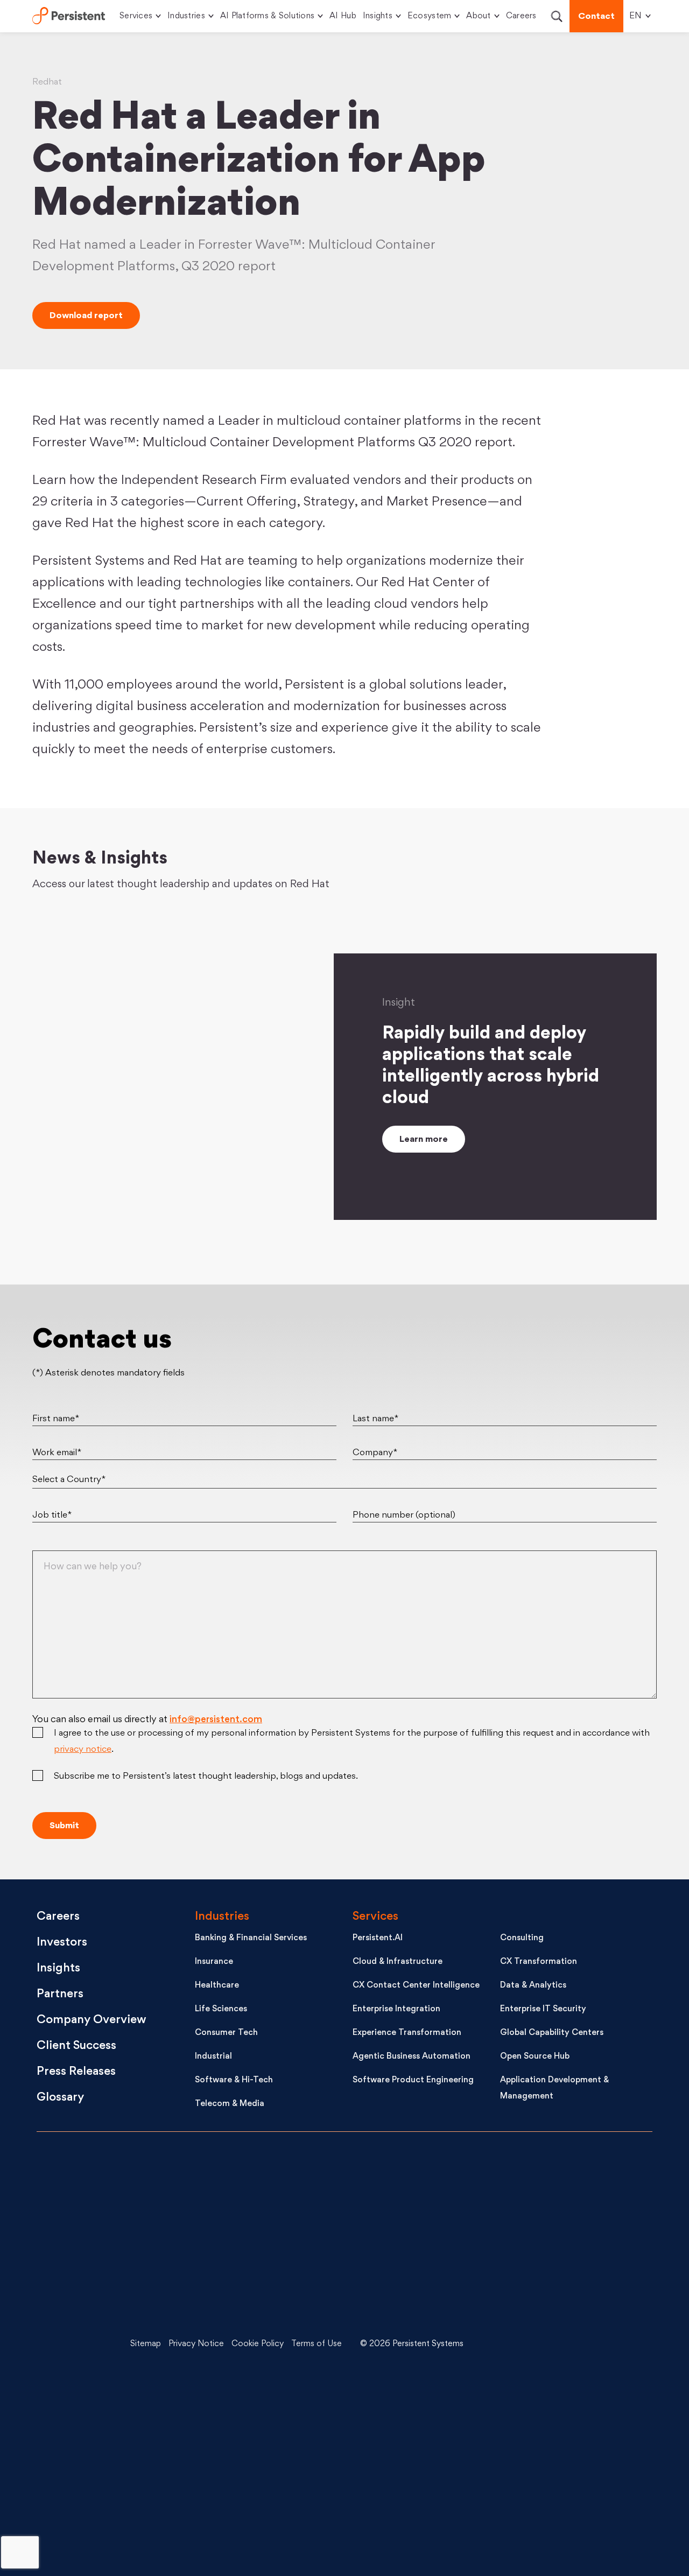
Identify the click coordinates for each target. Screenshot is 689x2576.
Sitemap (146, 2344)
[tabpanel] (195, 1030)
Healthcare (217, 1986)
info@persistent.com (216, 1720)
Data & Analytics (533, 1986)
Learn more (424, 1140)
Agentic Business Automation (412, 2057)
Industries (186, 16)
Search (556, 16)
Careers (521, 16)
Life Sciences (221, 2009)
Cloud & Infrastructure (398, 1962)
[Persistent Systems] (73, 2345)
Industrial (213, 2057)
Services (136, 16)
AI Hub (343, 16)
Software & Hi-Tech (234, 2080)
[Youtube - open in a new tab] (568, 2345)
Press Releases (76, 2072)
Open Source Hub (535, 2057)
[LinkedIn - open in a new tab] (568, 2183)
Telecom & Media (230, 2104)
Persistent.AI (378, 1938)
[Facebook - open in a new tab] (568, 2425)
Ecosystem (429, 16)
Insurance (214, 1962)
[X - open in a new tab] (568, 2264)
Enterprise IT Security (543, 2009)
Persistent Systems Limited (69, 16)
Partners (60, 1994)
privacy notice (83, 1750)
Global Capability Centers (552, 2033)
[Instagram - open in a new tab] (568, 2506)
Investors (62, 1943)
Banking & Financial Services (251, 1938)
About (478, 16)
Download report (86, 316)
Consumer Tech (226, 2033)
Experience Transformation (407, 2033)
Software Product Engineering (413, 2080)
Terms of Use (317, 2344)
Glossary (60, 2098)
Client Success (76, 2046)
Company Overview (92, 2020)
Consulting (522, 1938)
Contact (596, 17)
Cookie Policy (258, 2344)
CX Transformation (539, 1962)
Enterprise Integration (396, 2009)
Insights (378, 16)
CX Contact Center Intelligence (416, 1986)
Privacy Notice (196, 2344)
